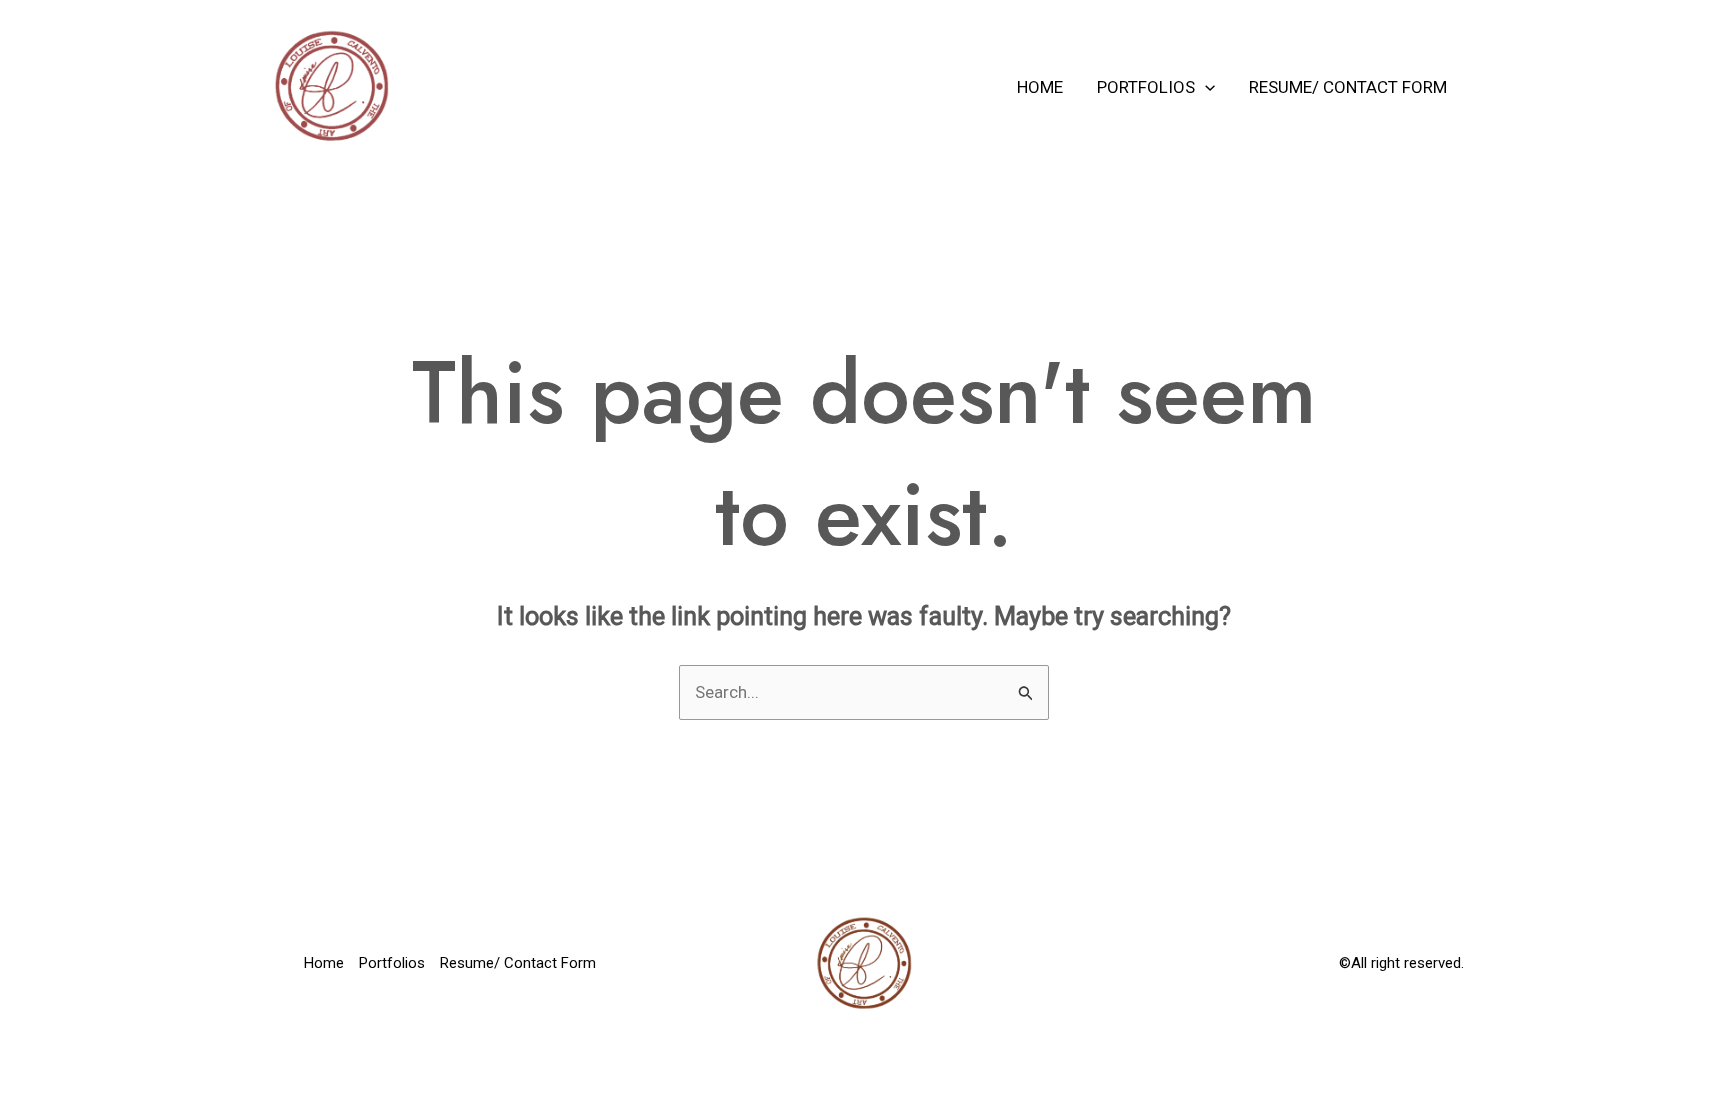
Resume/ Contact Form (1348, 87)
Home (1040, 87)
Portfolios (1146, 87)
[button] (1205, 87)
